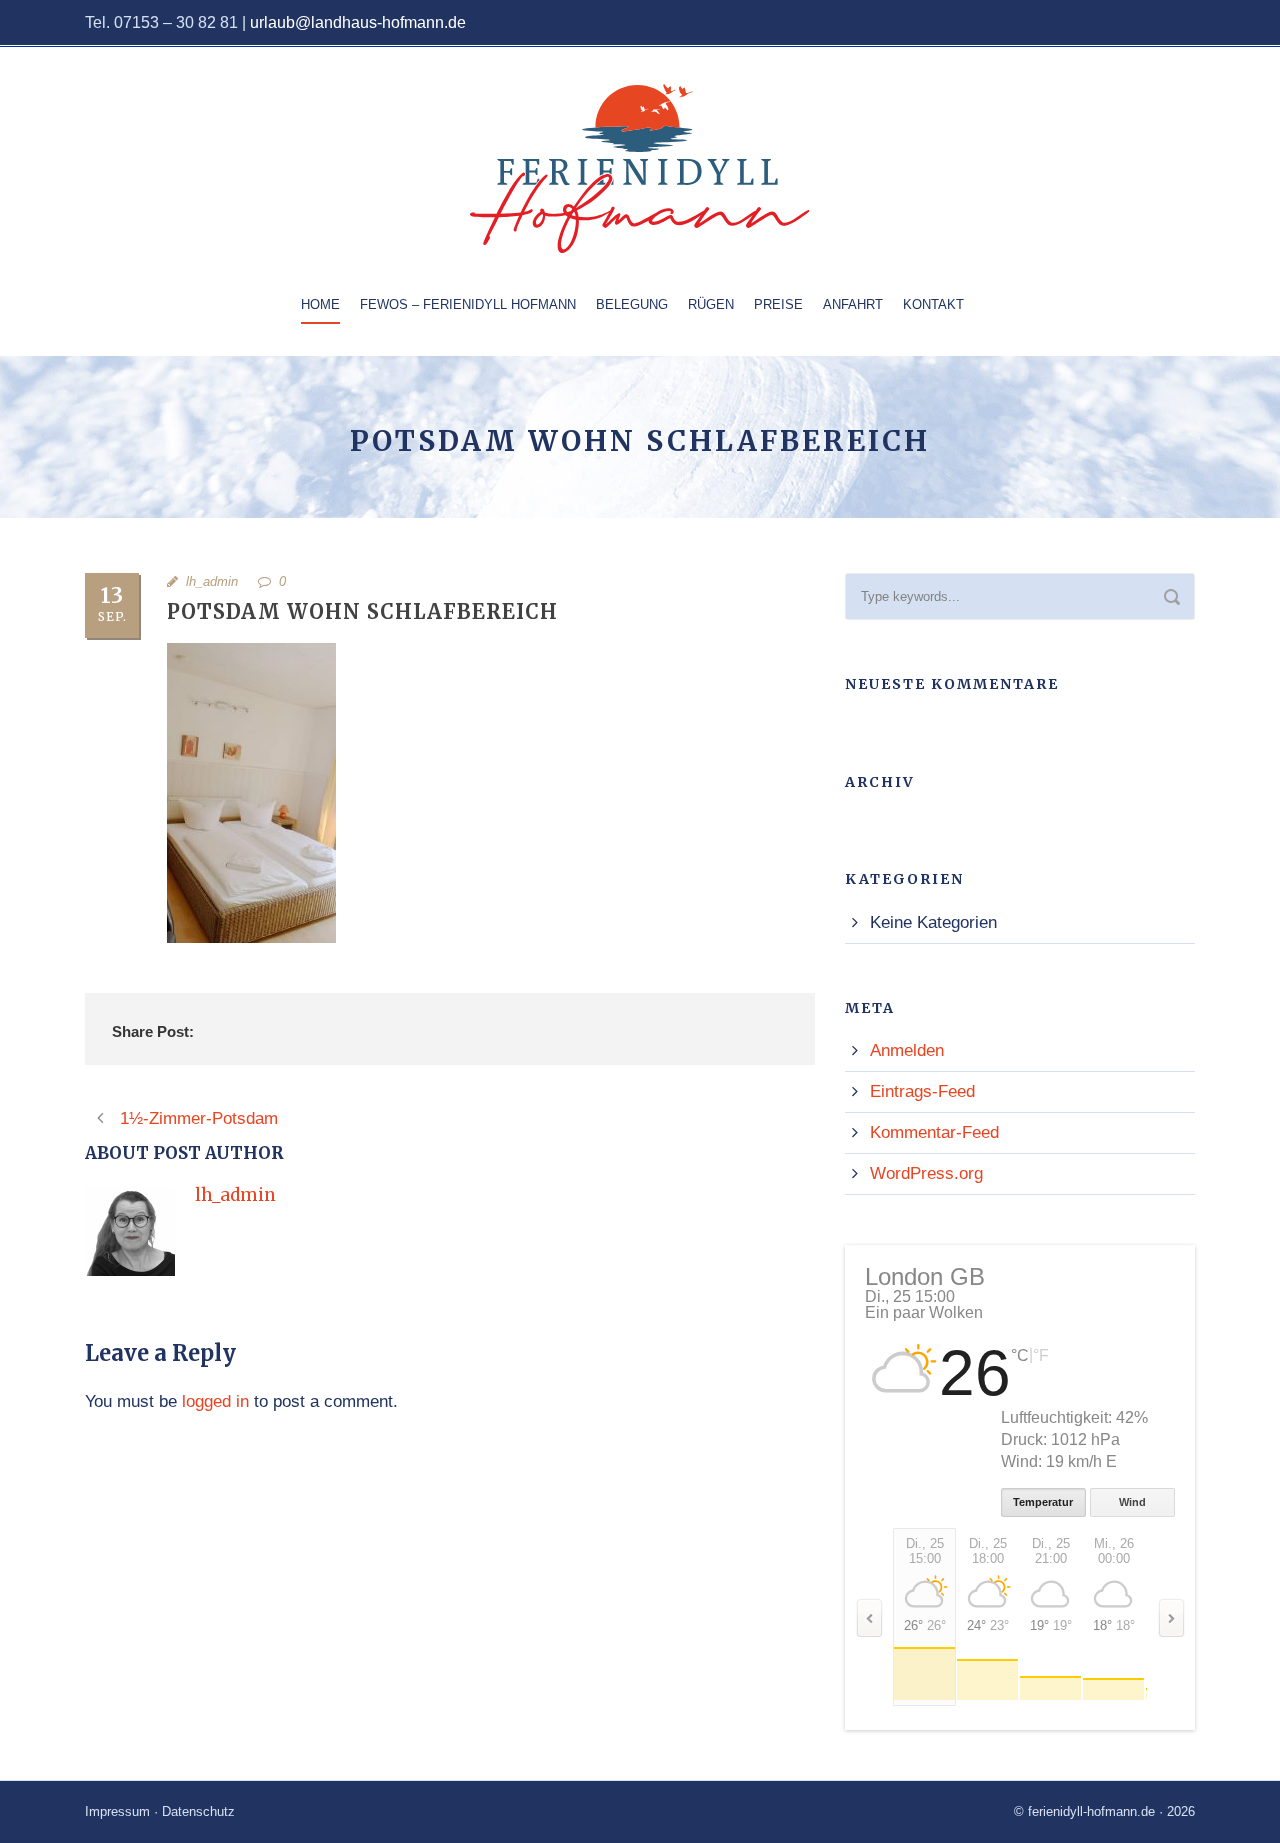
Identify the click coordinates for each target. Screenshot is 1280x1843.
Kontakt (933, 304)
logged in (215, 1401)
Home (320, 304)
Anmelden (907, 1050)
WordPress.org (926, 1173)
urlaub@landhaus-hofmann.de (358, 22)
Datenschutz (198, 1811)
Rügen (711, 304)
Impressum (117, 1811)
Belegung (632, 304)
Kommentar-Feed (934, 1132)
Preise (778, 304)
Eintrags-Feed (922, 1091)
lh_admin (212, 581)
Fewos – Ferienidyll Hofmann (468, 304)
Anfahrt (853, 304)
